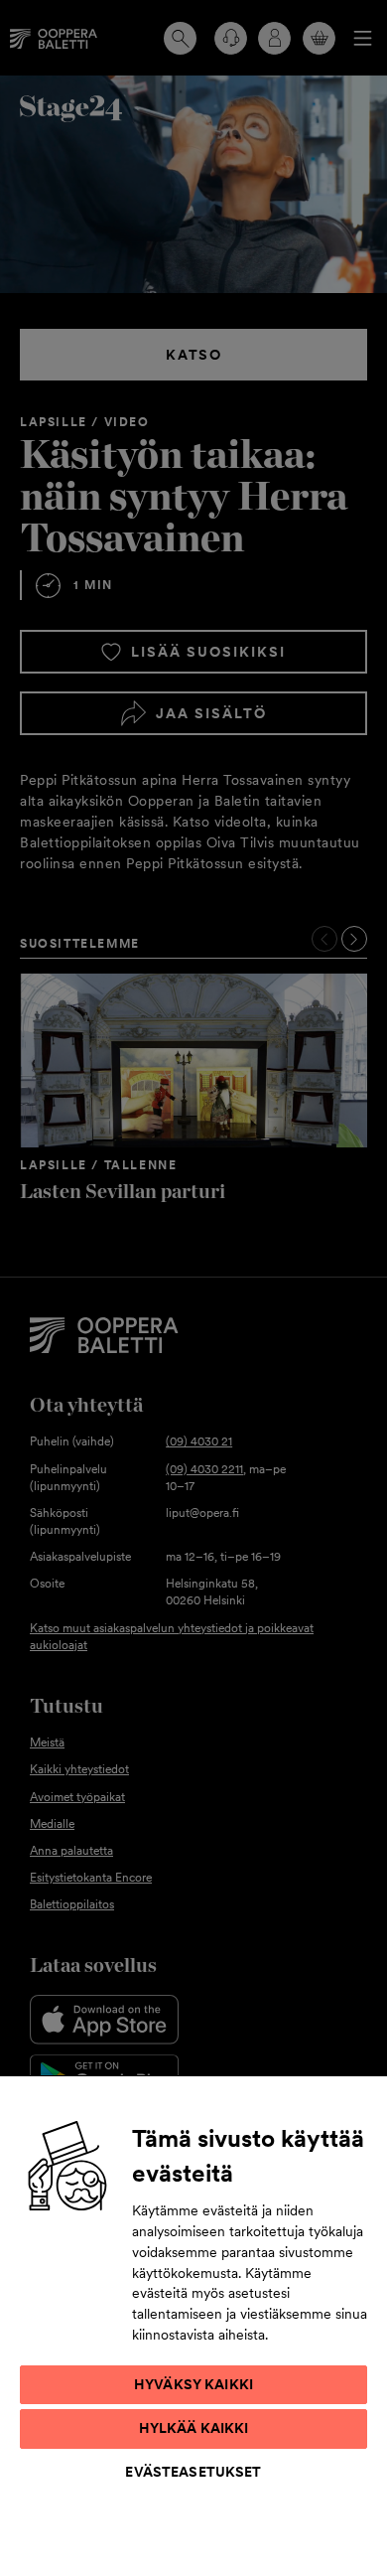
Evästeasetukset (193, 2472)
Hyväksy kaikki (193, 2384)
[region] (193, 2325)
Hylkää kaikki (194, 2428)
